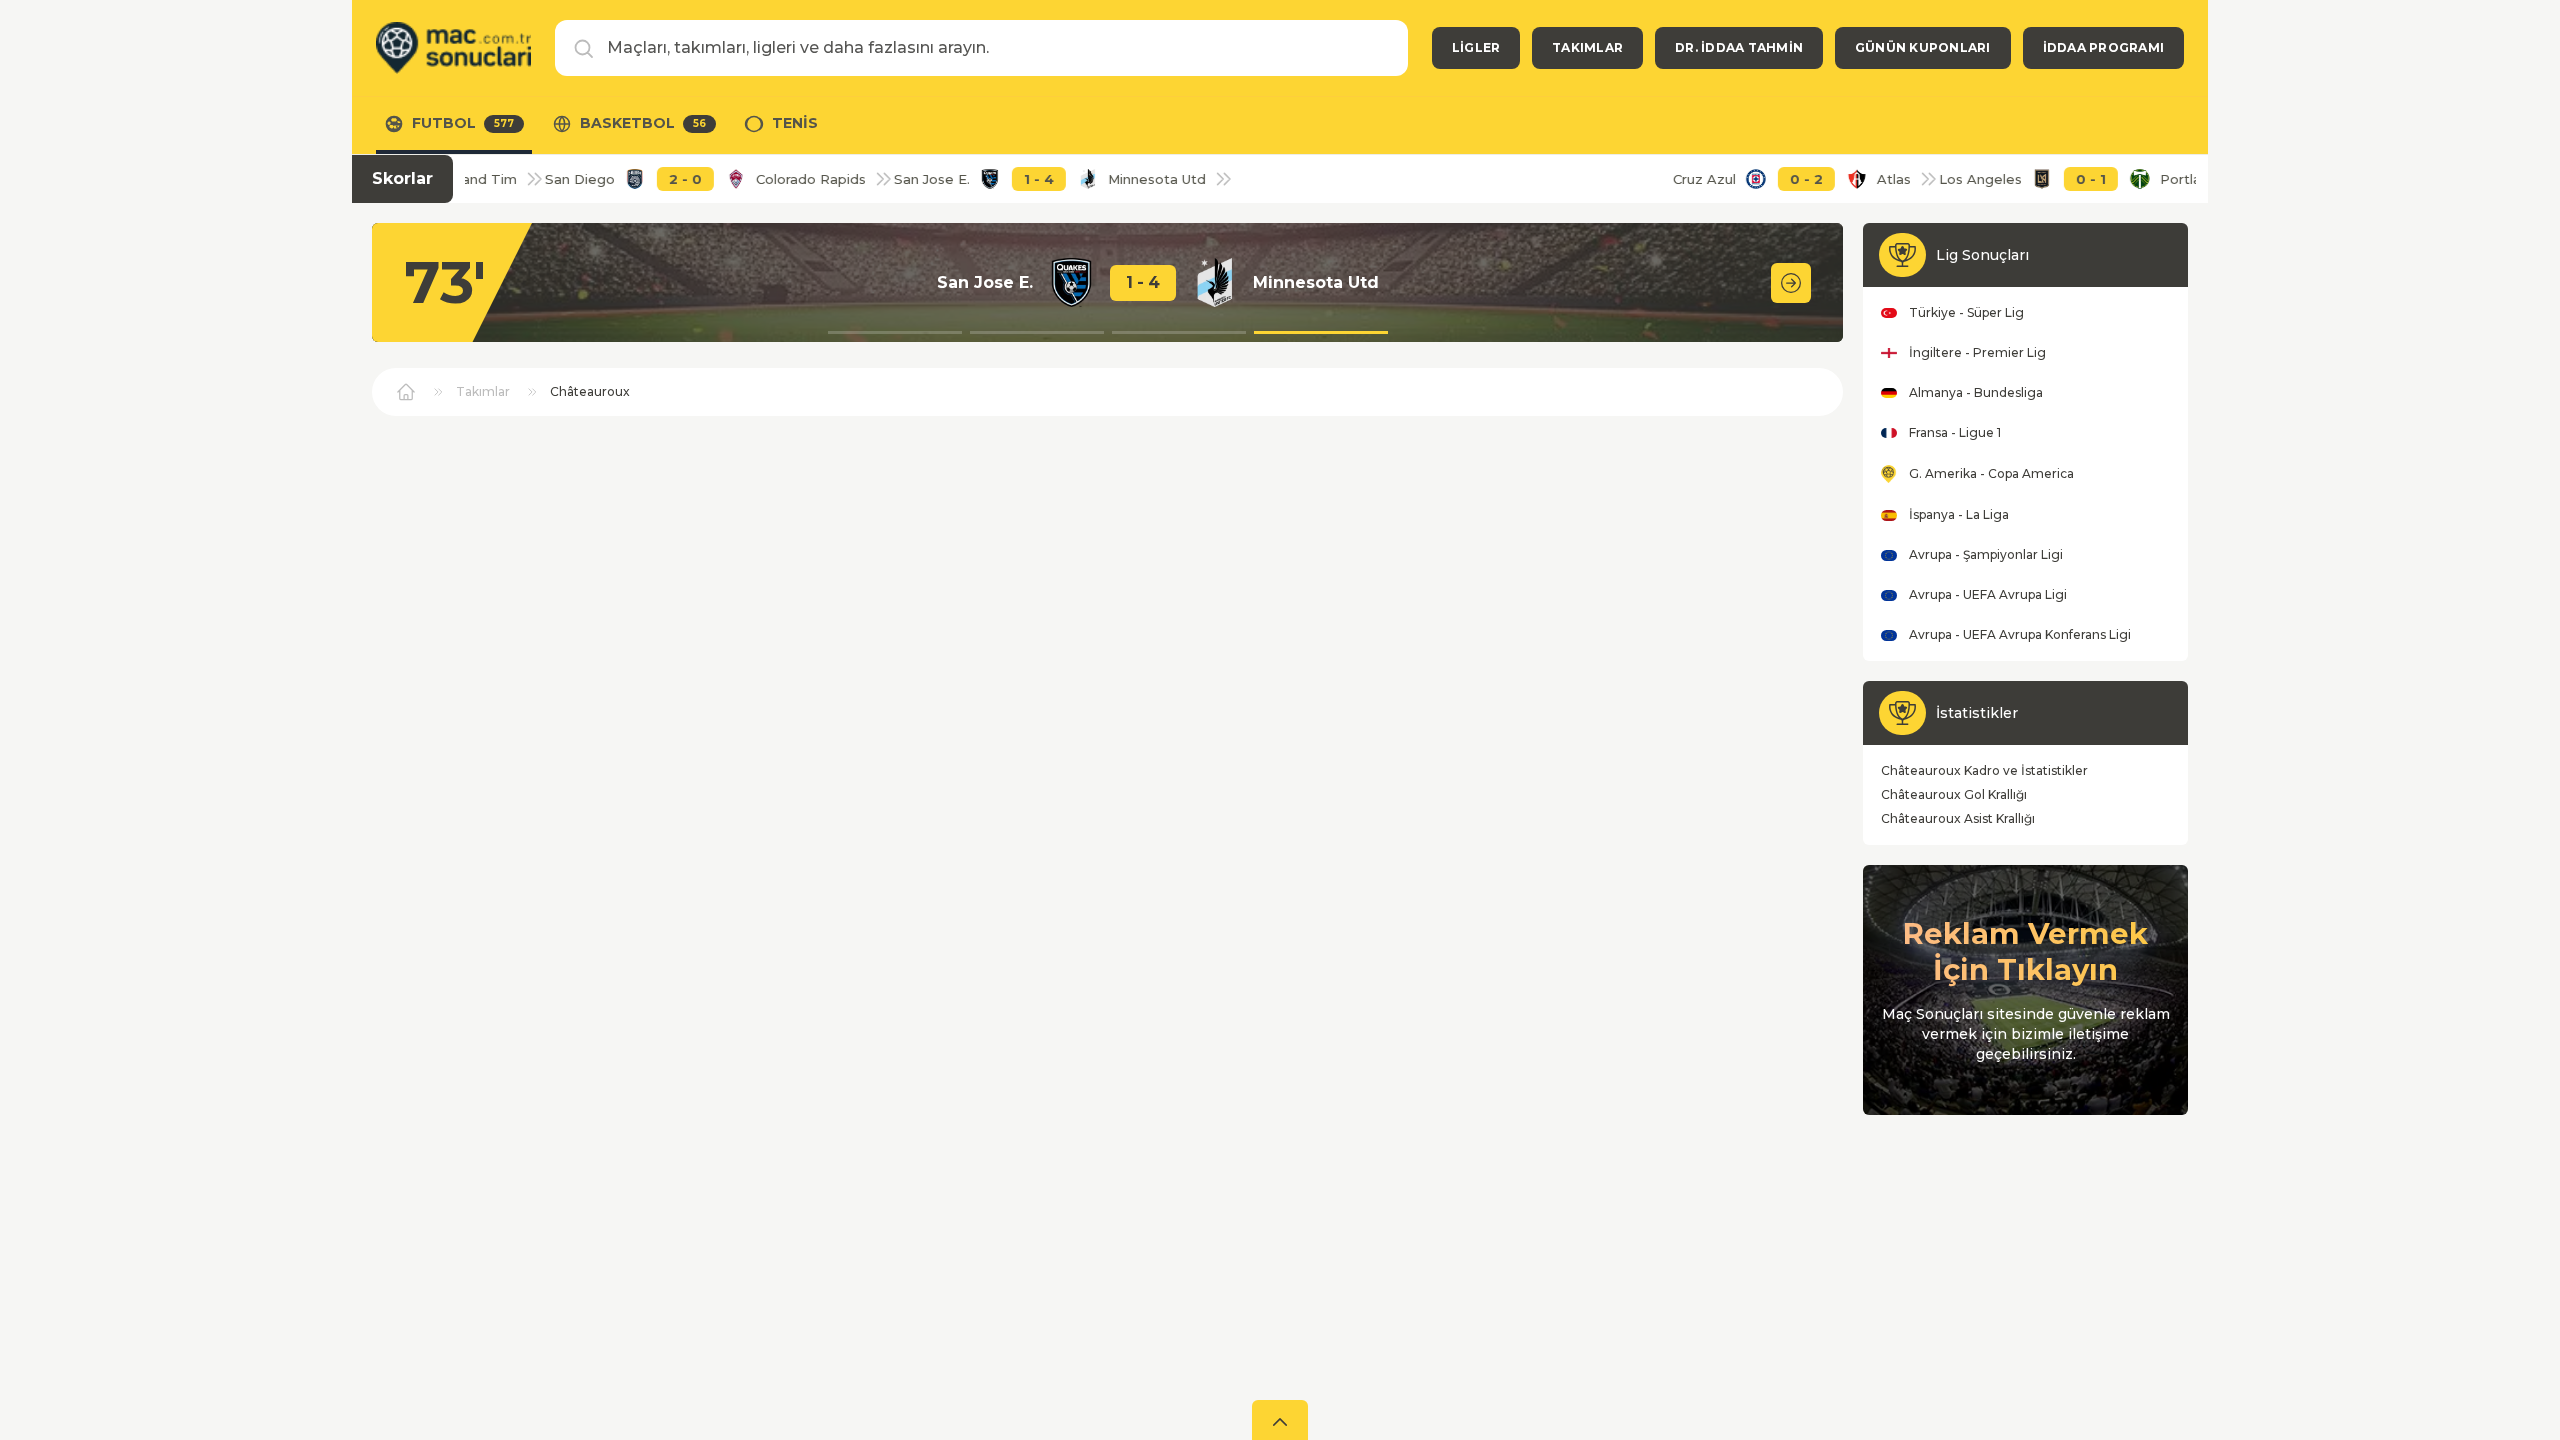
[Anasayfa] (453, 48)
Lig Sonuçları (1982, 255)
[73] (1791, 283)
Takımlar (1587, 47)
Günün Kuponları (1923, 47)
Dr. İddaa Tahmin (1739, 47)
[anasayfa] (406, 392)
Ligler (1476, 47)
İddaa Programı (2103, 47)
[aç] (1280, 1420)
